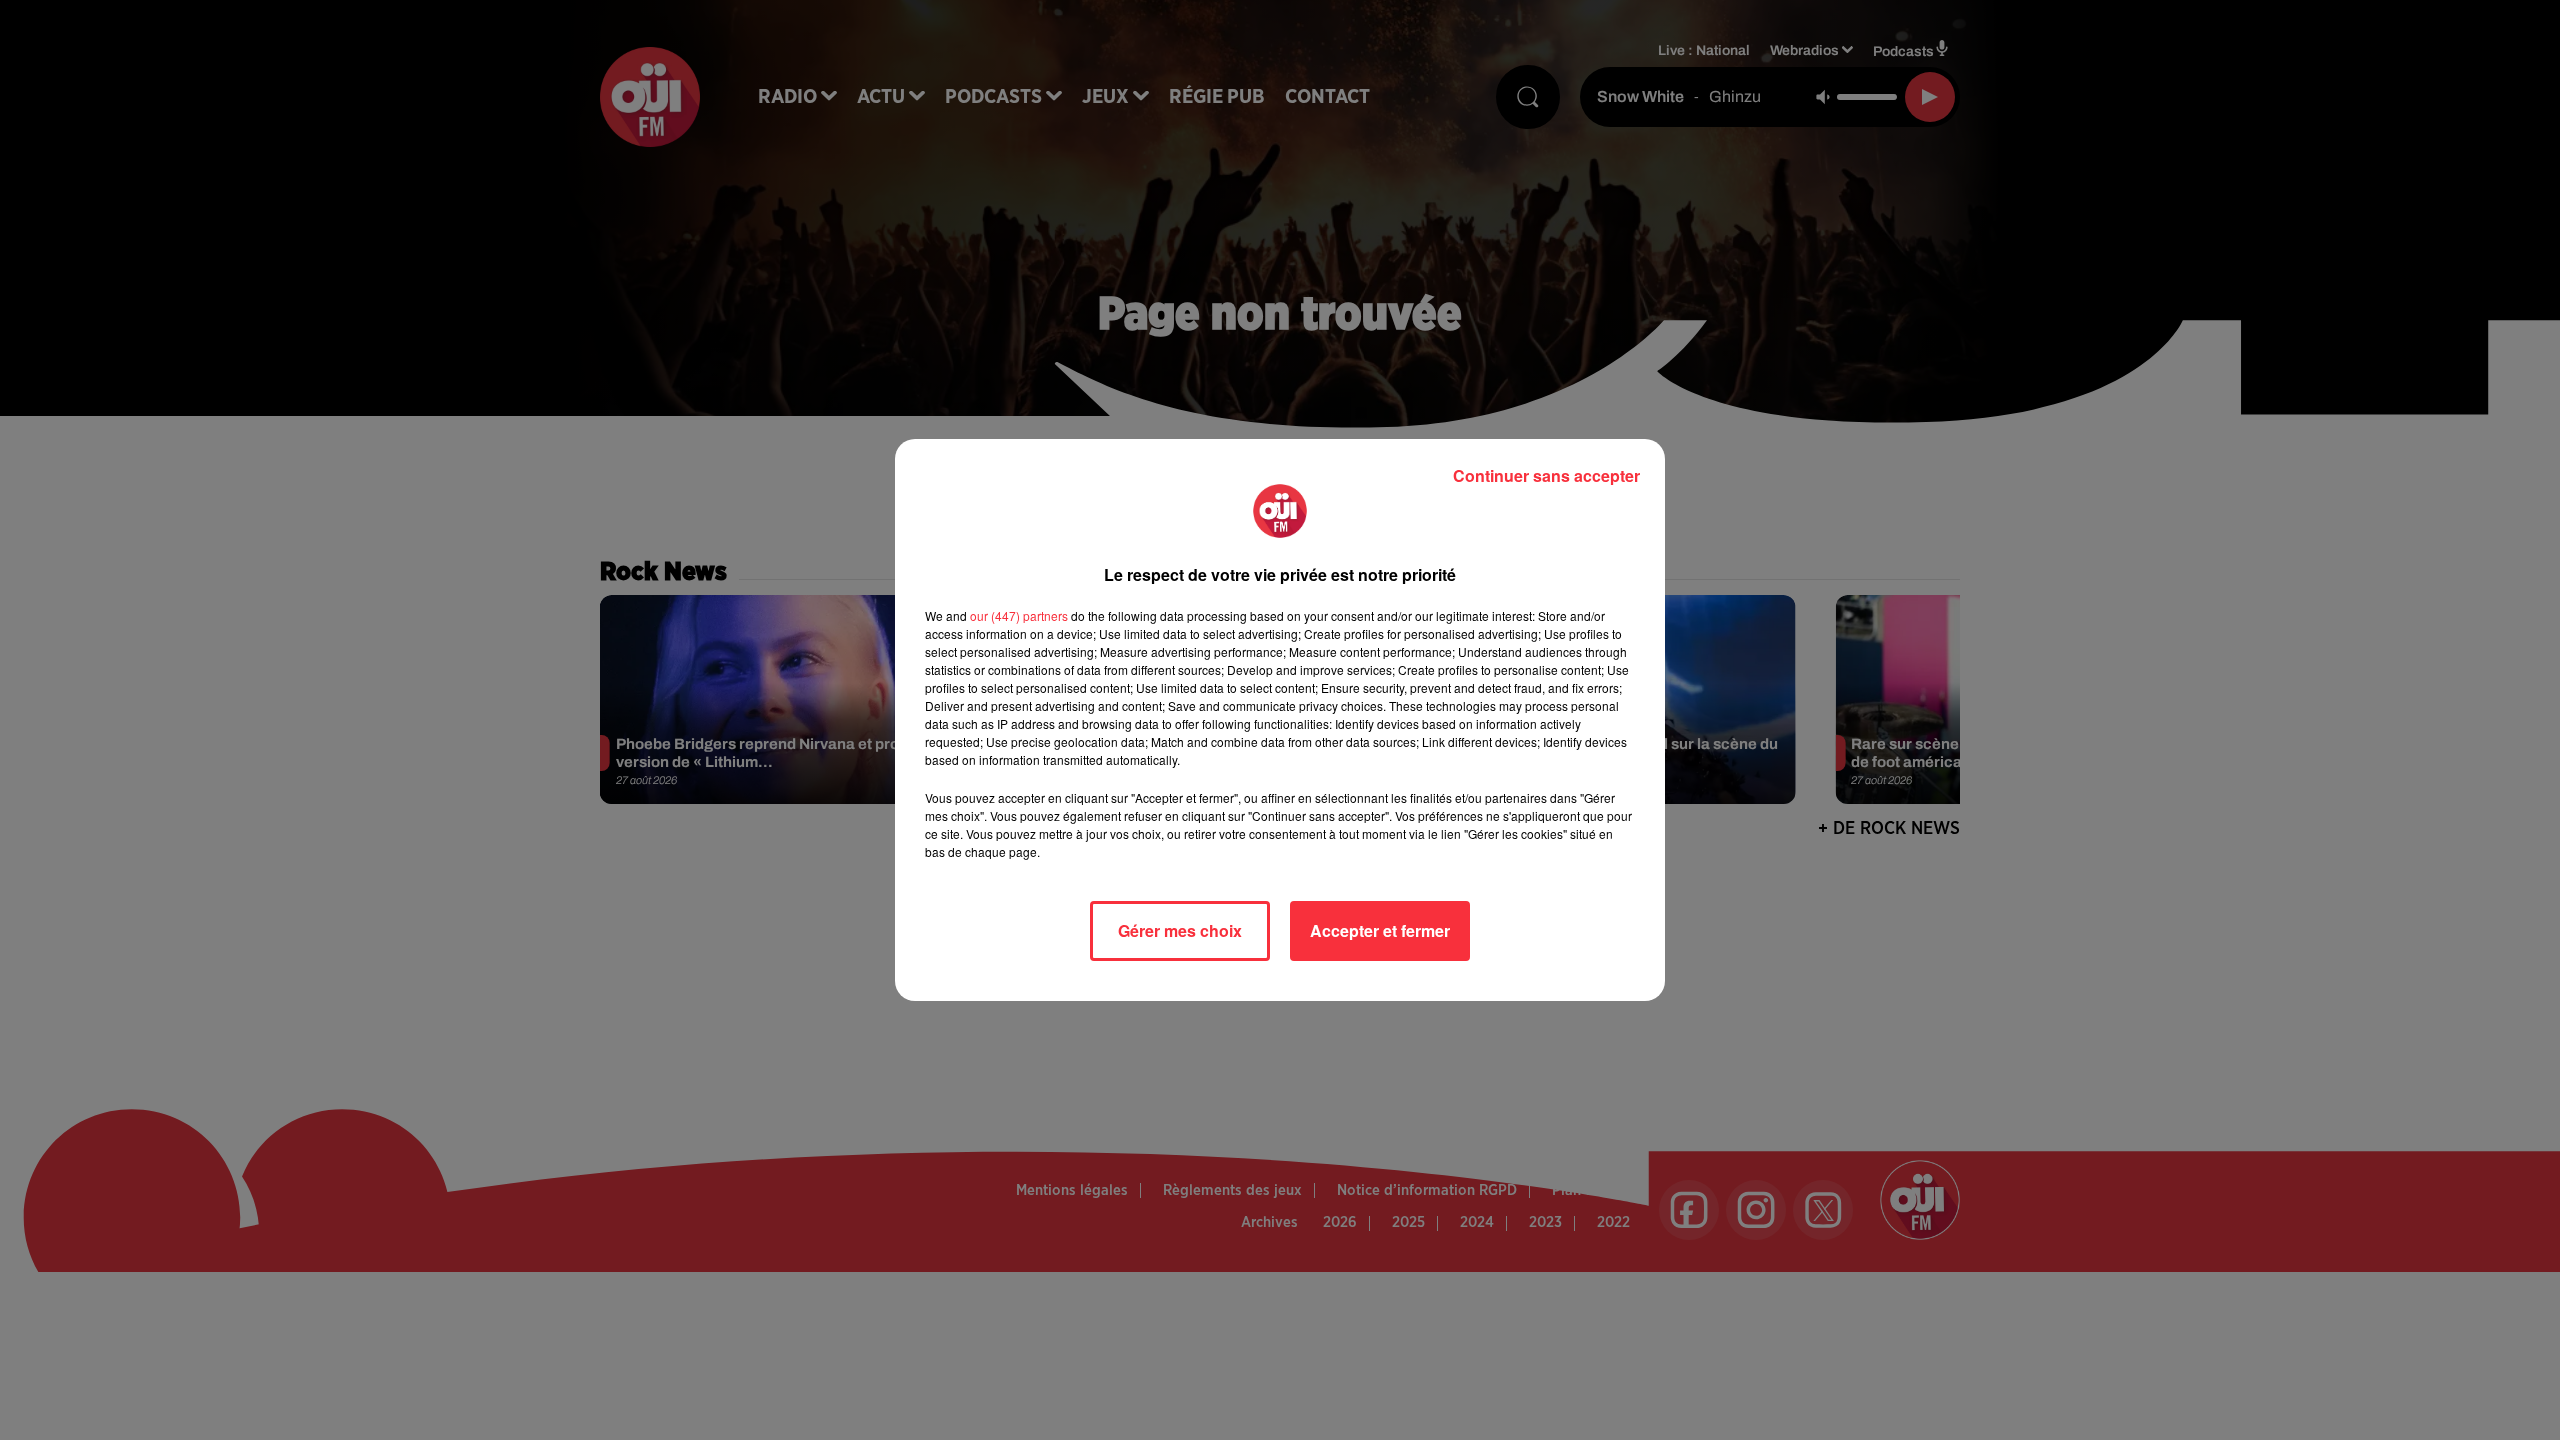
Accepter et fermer (1380, 930)
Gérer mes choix (1180, 930)
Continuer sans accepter (1546, 475)
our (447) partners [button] (1019, 615)
